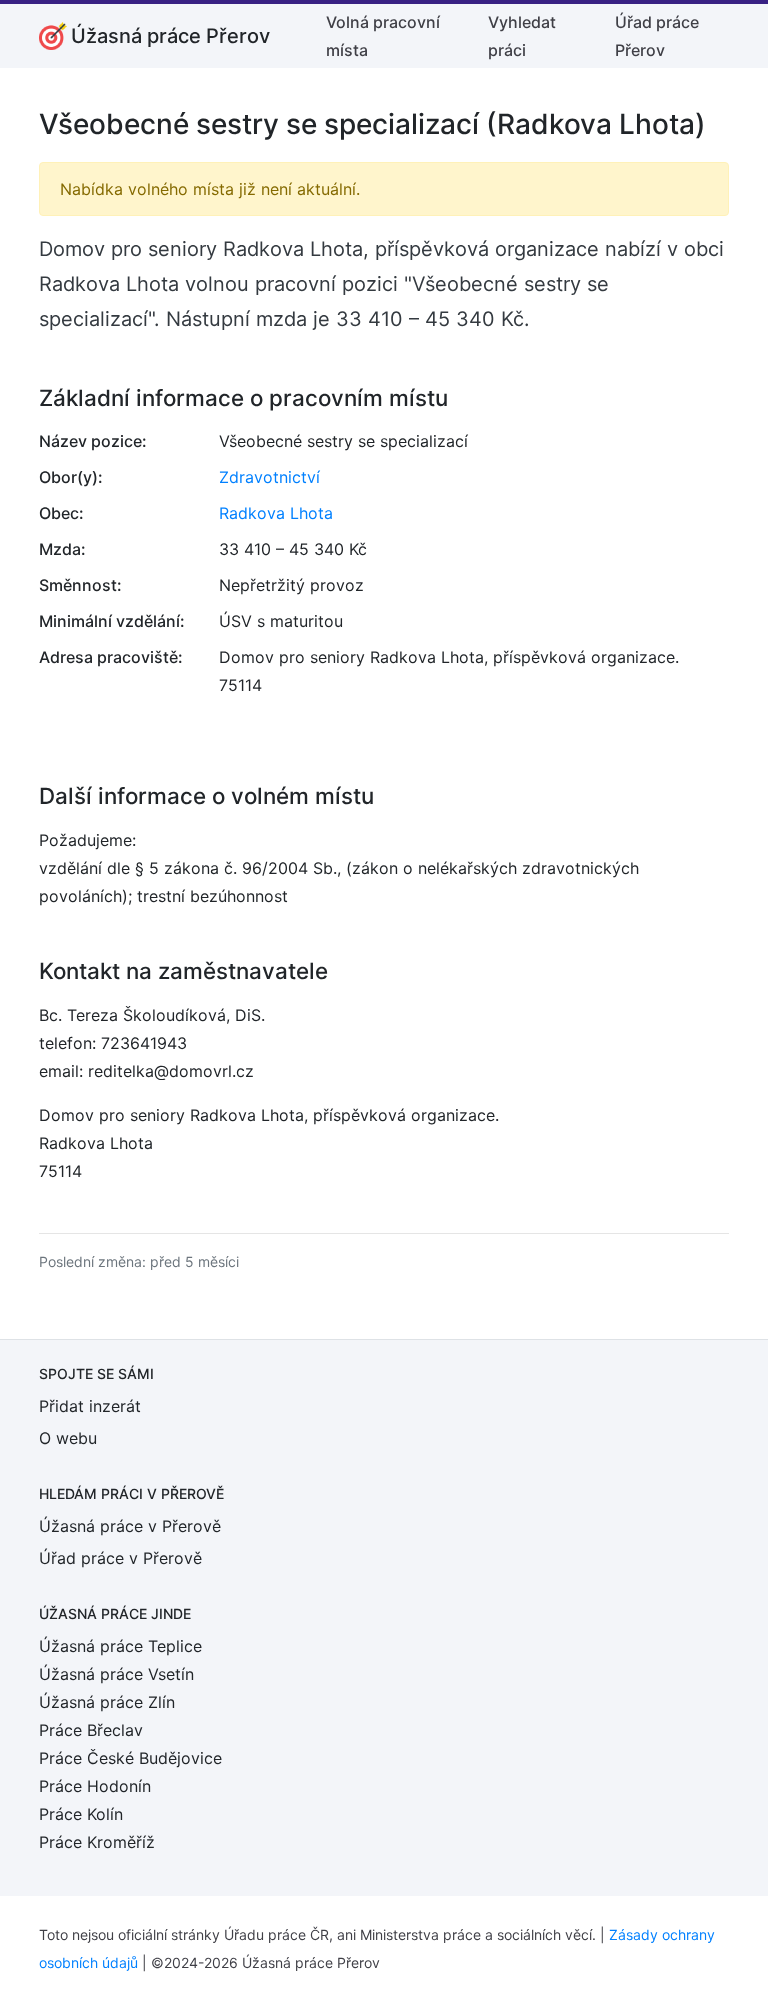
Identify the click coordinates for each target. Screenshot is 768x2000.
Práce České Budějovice (130, 1758)
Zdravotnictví (269, 477)
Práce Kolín (81, 1814)
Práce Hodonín (95, 1786)
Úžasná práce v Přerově (130, 1526)
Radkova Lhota (276, 513)
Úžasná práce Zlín (107, 1702)
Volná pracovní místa (383, 36)
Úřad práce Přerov (657, 36)
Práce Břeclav (91, 1730)
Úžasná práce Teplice (120, 1646)
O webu (68, 1438)
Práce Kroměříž (97, 1842)
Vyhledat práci (522, 36)
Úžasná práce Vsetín (116, 1674)
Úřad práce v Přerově (120, 1558)
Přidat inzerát (90, 1406)
